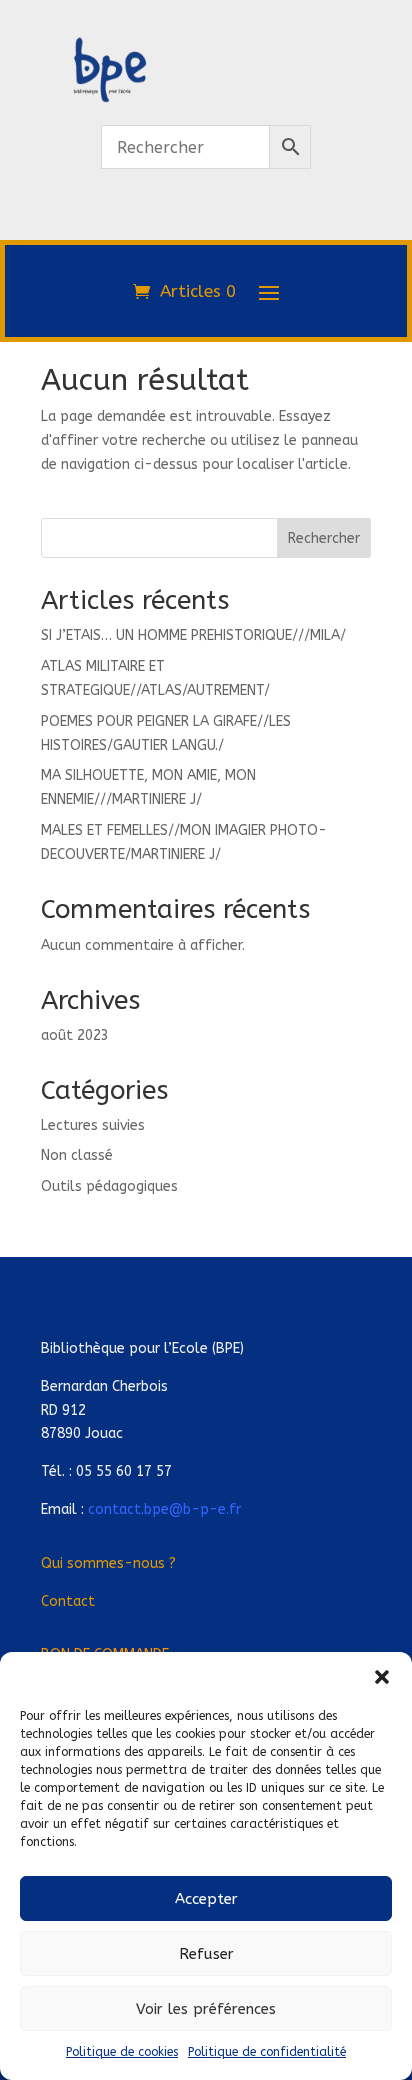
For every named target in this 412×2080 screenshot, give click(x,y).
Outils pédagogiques (109, 1186)
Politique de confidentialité (267, 2052)
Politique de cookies (122, 2052)
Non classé (77, 1155)
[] (206, 228)
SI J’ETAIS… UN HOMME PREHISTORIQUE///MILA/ (193, 635)
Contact (68, 1601)
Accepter (206, 1899)
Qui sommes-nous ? (108, 1563)
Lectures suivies (93, 1125)
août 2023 (75, 1035)
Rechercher (324, 538)
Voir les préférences (206, 2009)
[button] (382, 1677)
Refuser (206, 1954)
